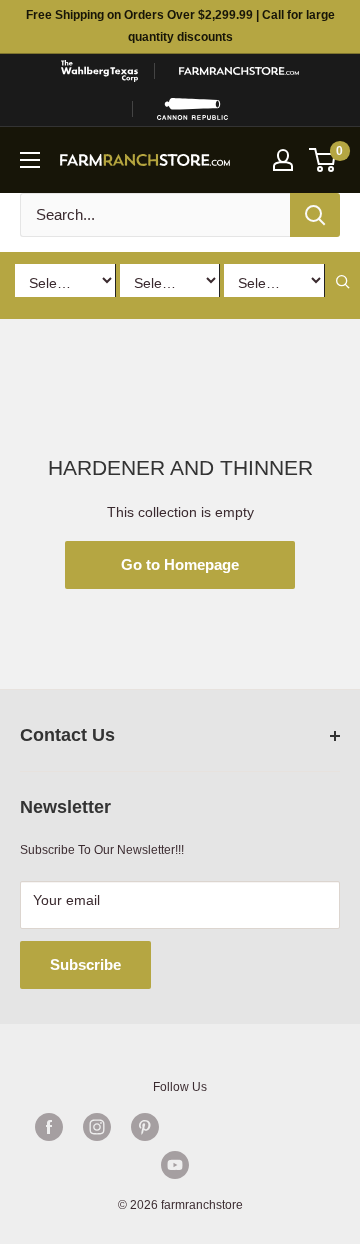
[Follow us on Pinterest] (145, 1127)
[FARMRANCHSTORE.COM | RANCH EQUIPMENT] (239, 71)
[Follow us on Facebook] (49, 1127)
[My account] (283, 160)
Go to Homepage (180, 564)
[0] (323, 160)
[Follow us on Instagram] (97, 1127)
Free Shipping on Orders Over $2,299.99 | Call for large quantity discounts (180, 26)
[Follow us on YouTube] (175, 1165)
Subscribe (85, 964)
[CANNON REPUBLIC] (192, 109)
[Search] (315, 215)
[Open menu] (30, 160)
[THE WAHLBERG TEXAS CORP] (99, 71)
